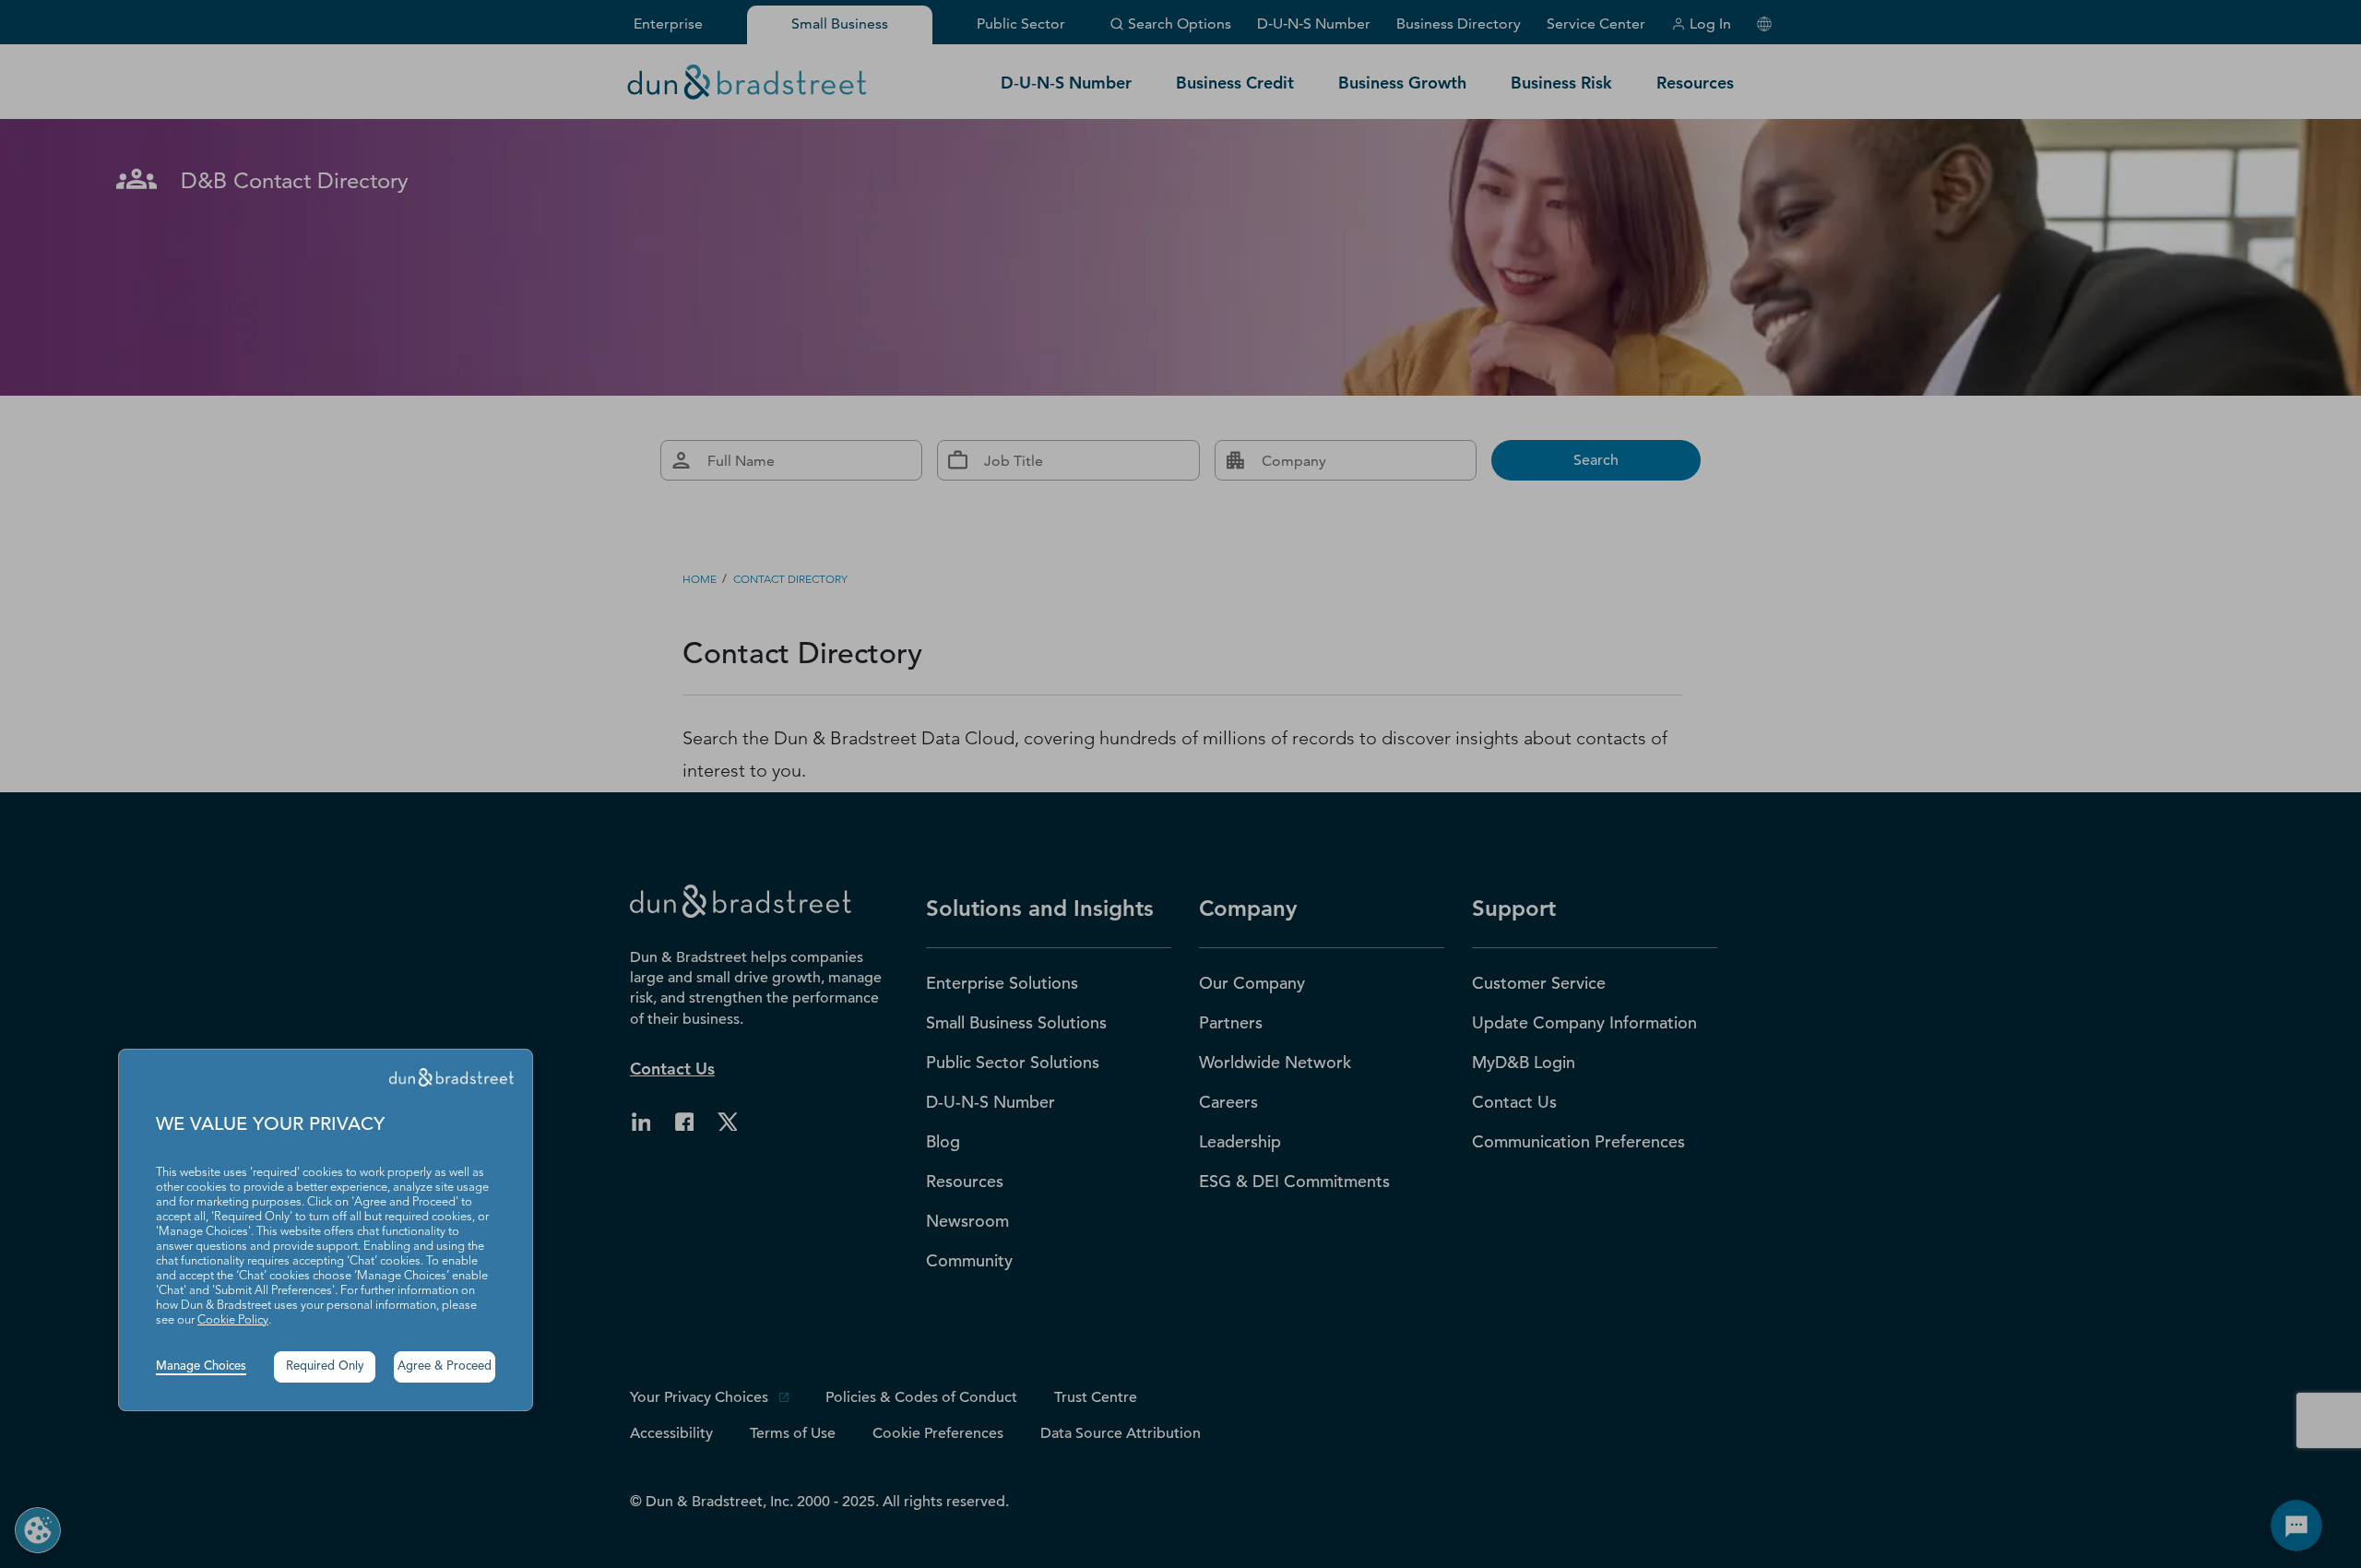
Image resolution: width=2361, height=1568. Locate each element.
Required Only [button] (325, 1366)
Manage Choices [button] (201, 1366)
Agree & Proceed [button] (445, 1366)
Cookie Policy (233, 1320)
